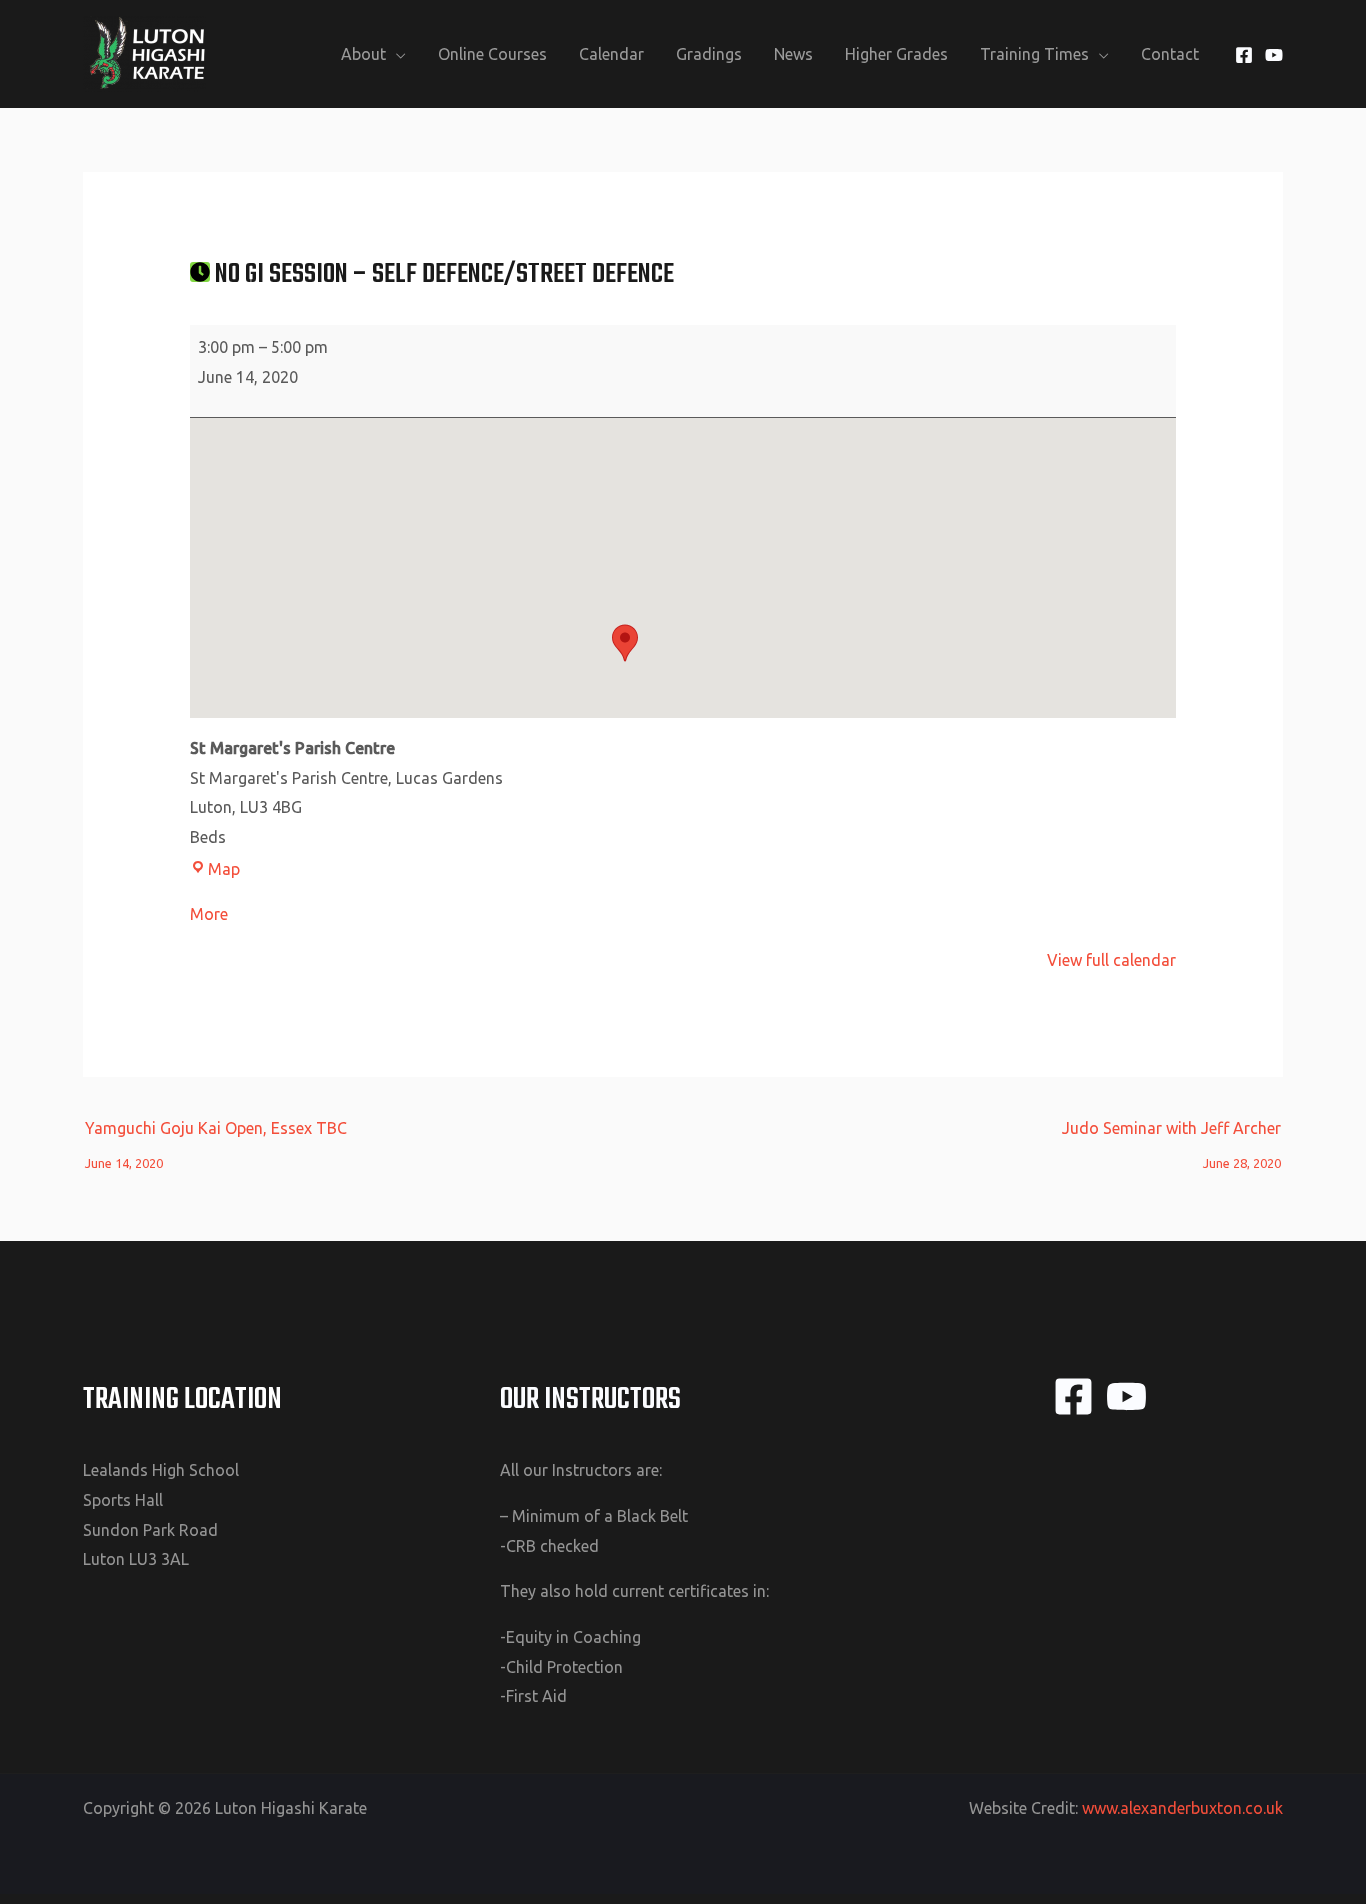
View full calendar (1111, 960)
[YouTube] (1274, 55)
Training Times (1034, 54)
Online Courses (492, 54)
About (363, 54)
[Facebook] (1244, 55)
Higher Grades (896, 54)
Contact (1170, 54)
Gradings (709, 54)
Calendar (611, 54)
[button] (625, 643)
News (793, 54)
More (209, 914)
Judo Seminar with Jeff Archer (1171, 1133)
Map (224, 869)
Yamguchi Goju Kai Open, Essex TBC (216, 1133)
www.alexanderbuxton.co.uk (1182, 1808)
